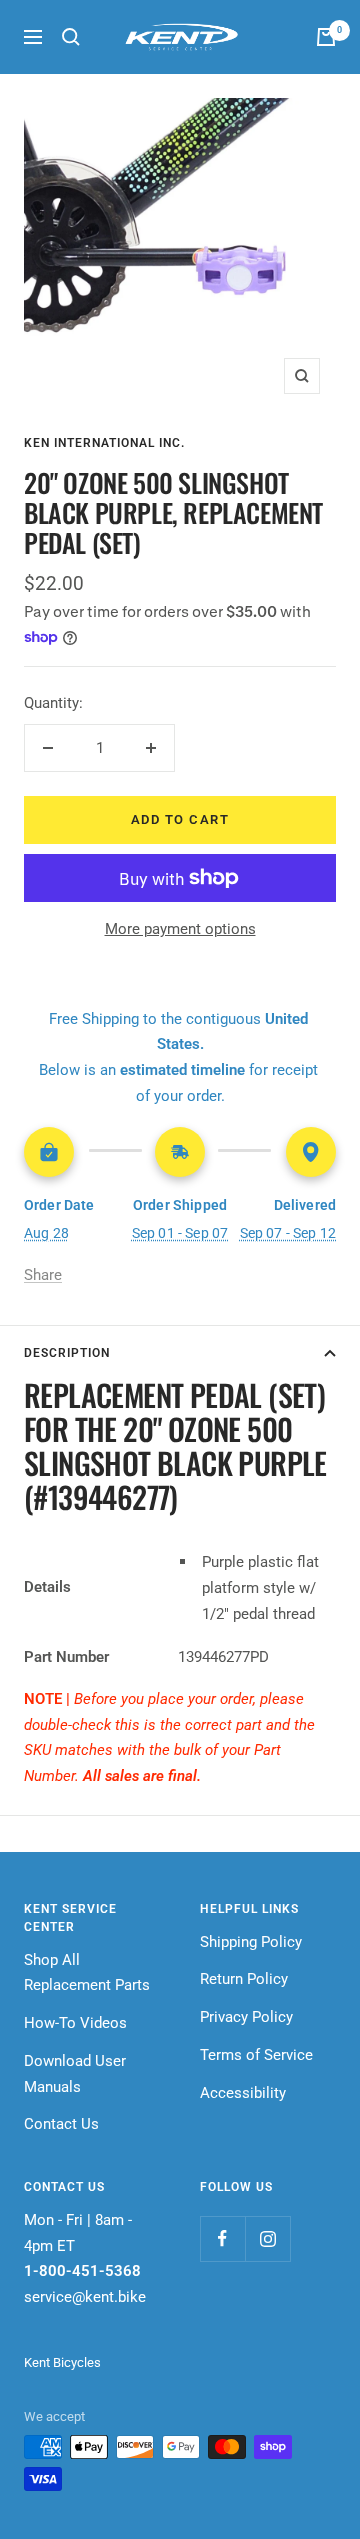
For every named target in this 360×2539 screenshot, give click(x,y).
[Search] (71, 37)
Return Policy (244, 1979)
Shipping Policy (251, 1942)
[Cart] (326, 37)
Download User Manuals (75, 2074)
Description (67, 1353)
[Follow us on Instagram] (267, 2238)
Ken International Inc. (104, 443)
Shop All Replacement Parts (87, 1973)
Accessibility (243, 2093)
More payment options (180, 929)
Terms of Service (256, 2055)
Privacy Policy (246, 2017)
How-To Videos (75, 2023)
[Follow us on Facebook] (222, 2238)
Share (43, 1275)
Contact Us (61, 2124)
